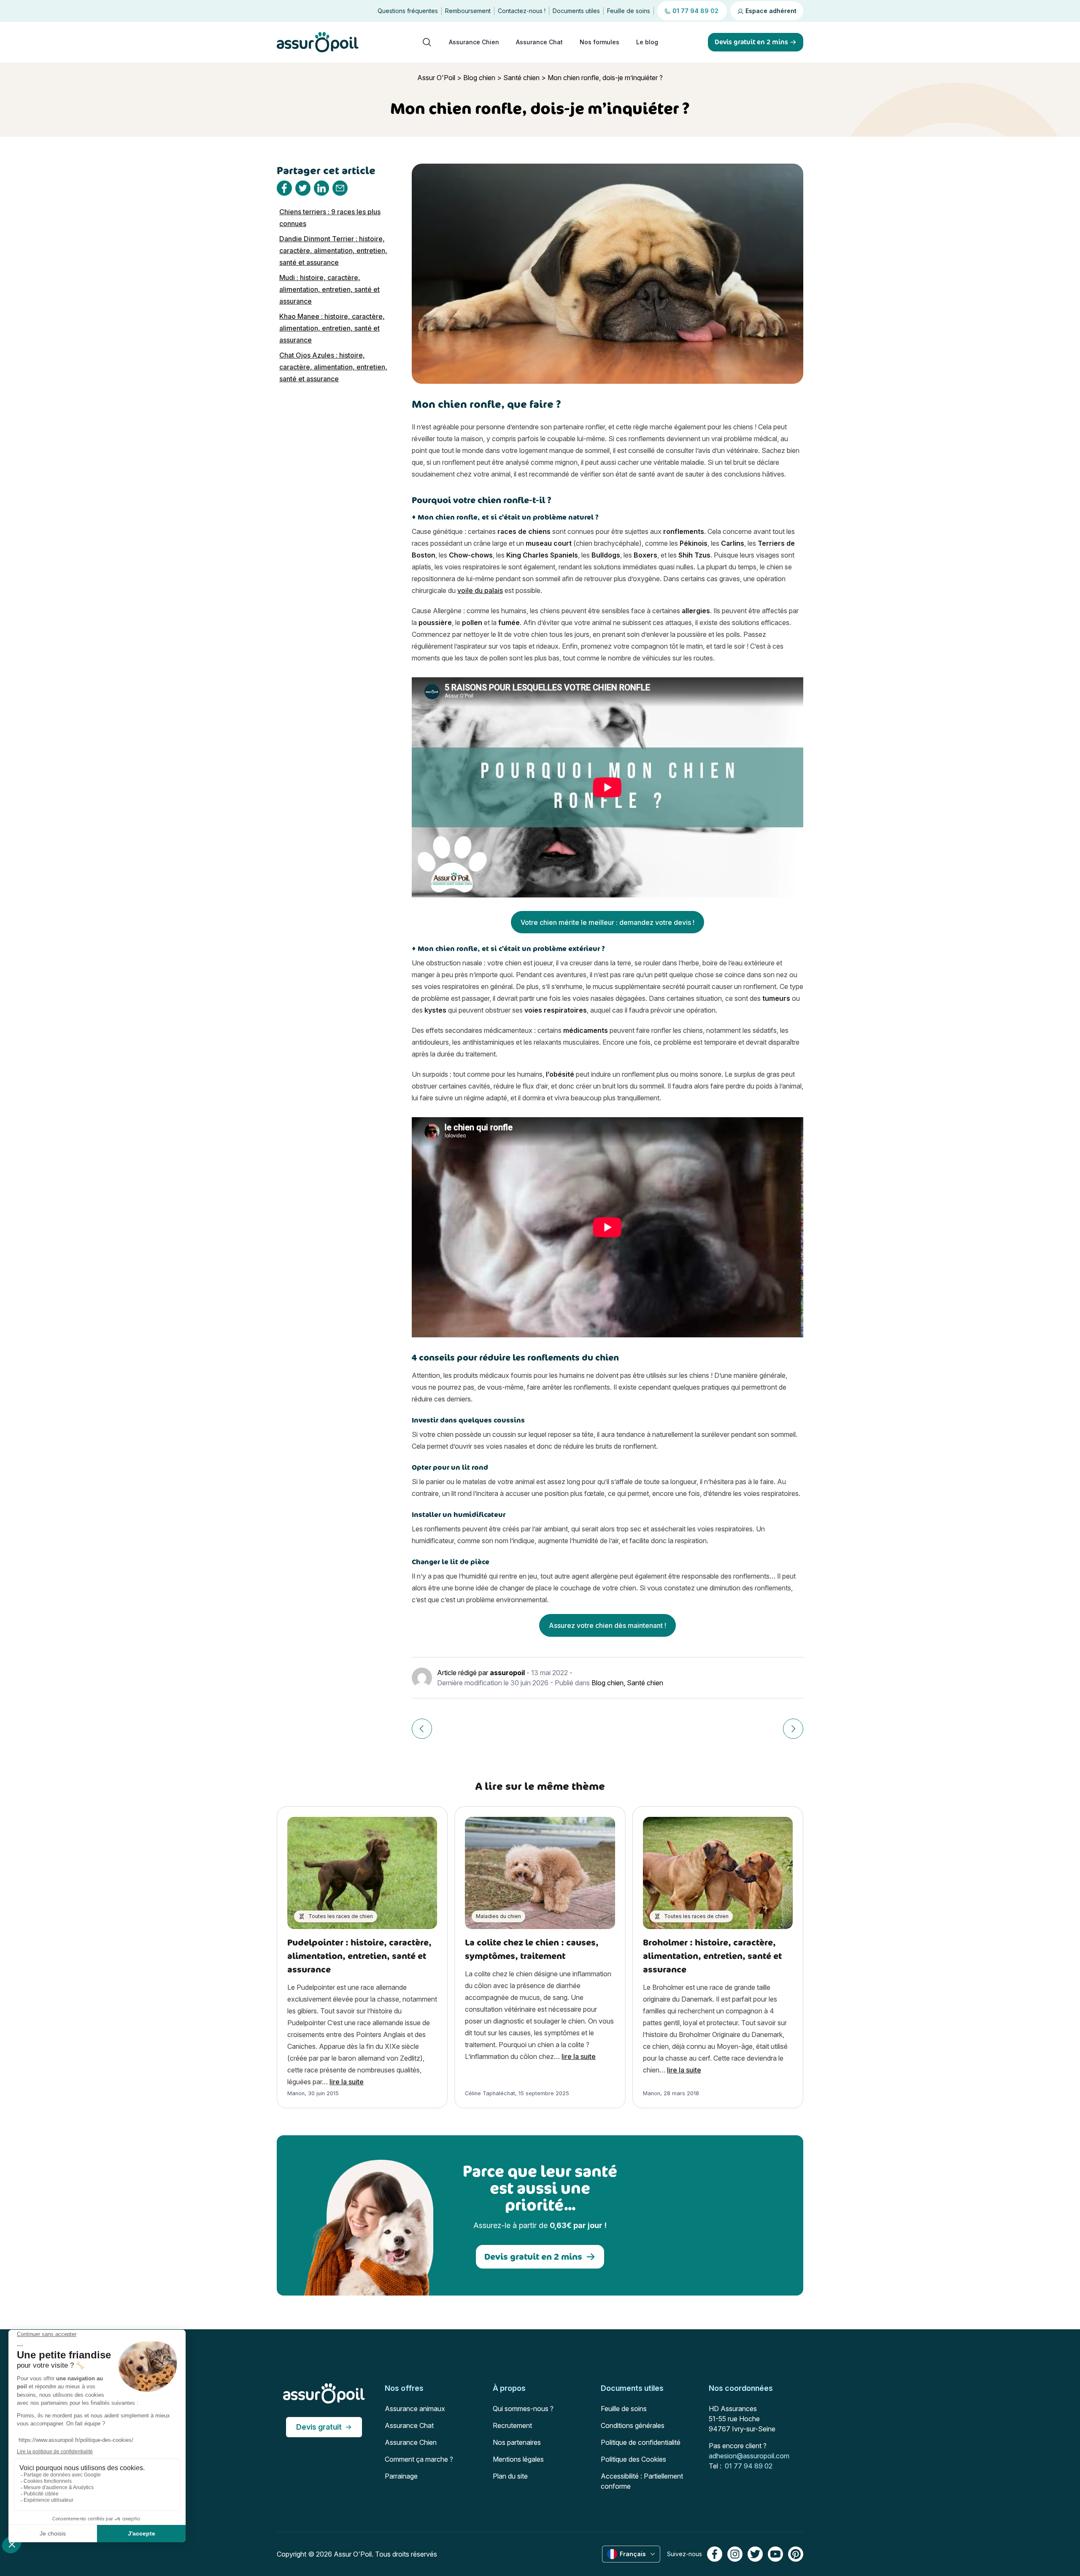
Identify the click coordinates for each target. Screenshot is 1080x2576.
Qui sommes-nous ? (523, 2409)
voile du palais (480, 590)
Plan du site (510, 2476)
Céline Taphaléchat (490, 2093)
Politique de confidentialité (641, 2442)
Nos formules (599, 42)
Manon (296, 2093)
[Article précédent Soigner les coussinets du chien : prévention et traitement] (422, 1729)
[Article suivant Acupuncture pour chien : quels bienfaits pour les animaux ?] (793, 1729)
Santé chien (521, 78)
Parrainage (401, 2476)
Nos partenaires (517, 2442)
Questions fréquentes (408, 11)
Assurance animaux (415, 2409)
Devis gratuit (319, 2427)
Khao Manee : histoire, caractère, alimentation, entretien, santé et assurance (332, 328)
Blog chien (479, 78)
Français (633, 2554)
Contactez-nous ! (522, 11)
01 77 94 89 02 (749, 2466)
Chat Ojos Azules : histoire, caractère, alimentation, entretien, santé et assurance (333, 367)
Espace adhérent (770, 11)
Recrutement (512, 2425)
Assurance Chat (539, 42)
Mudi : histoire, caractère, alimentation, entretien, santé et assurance (329, 289)
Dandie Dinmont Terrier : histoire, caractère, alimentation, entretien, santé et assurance (333, 251)
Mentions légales (518, 2459)
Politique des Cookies (633, 2459)
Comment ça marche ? (419, 2459)
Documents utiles (576, 11)
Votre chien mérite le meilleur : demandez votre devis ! (607, 922)
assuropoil (507, 1673)
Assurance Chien (474, 42)
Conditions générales (633, 2425)
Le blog (647, 42)
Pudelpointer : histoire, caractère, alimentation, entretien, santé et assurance (359, 1956)
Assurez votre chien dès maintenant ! (607, 1625)
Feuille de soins (629, 11)
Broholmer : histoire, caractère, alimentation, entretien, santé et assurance (712, 1956)
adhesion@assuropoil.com (749, 2456)
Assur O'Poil (436, 78)
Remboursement (468, 11)
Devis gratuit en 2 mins (533, 2257)
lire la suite (347, 2082)
